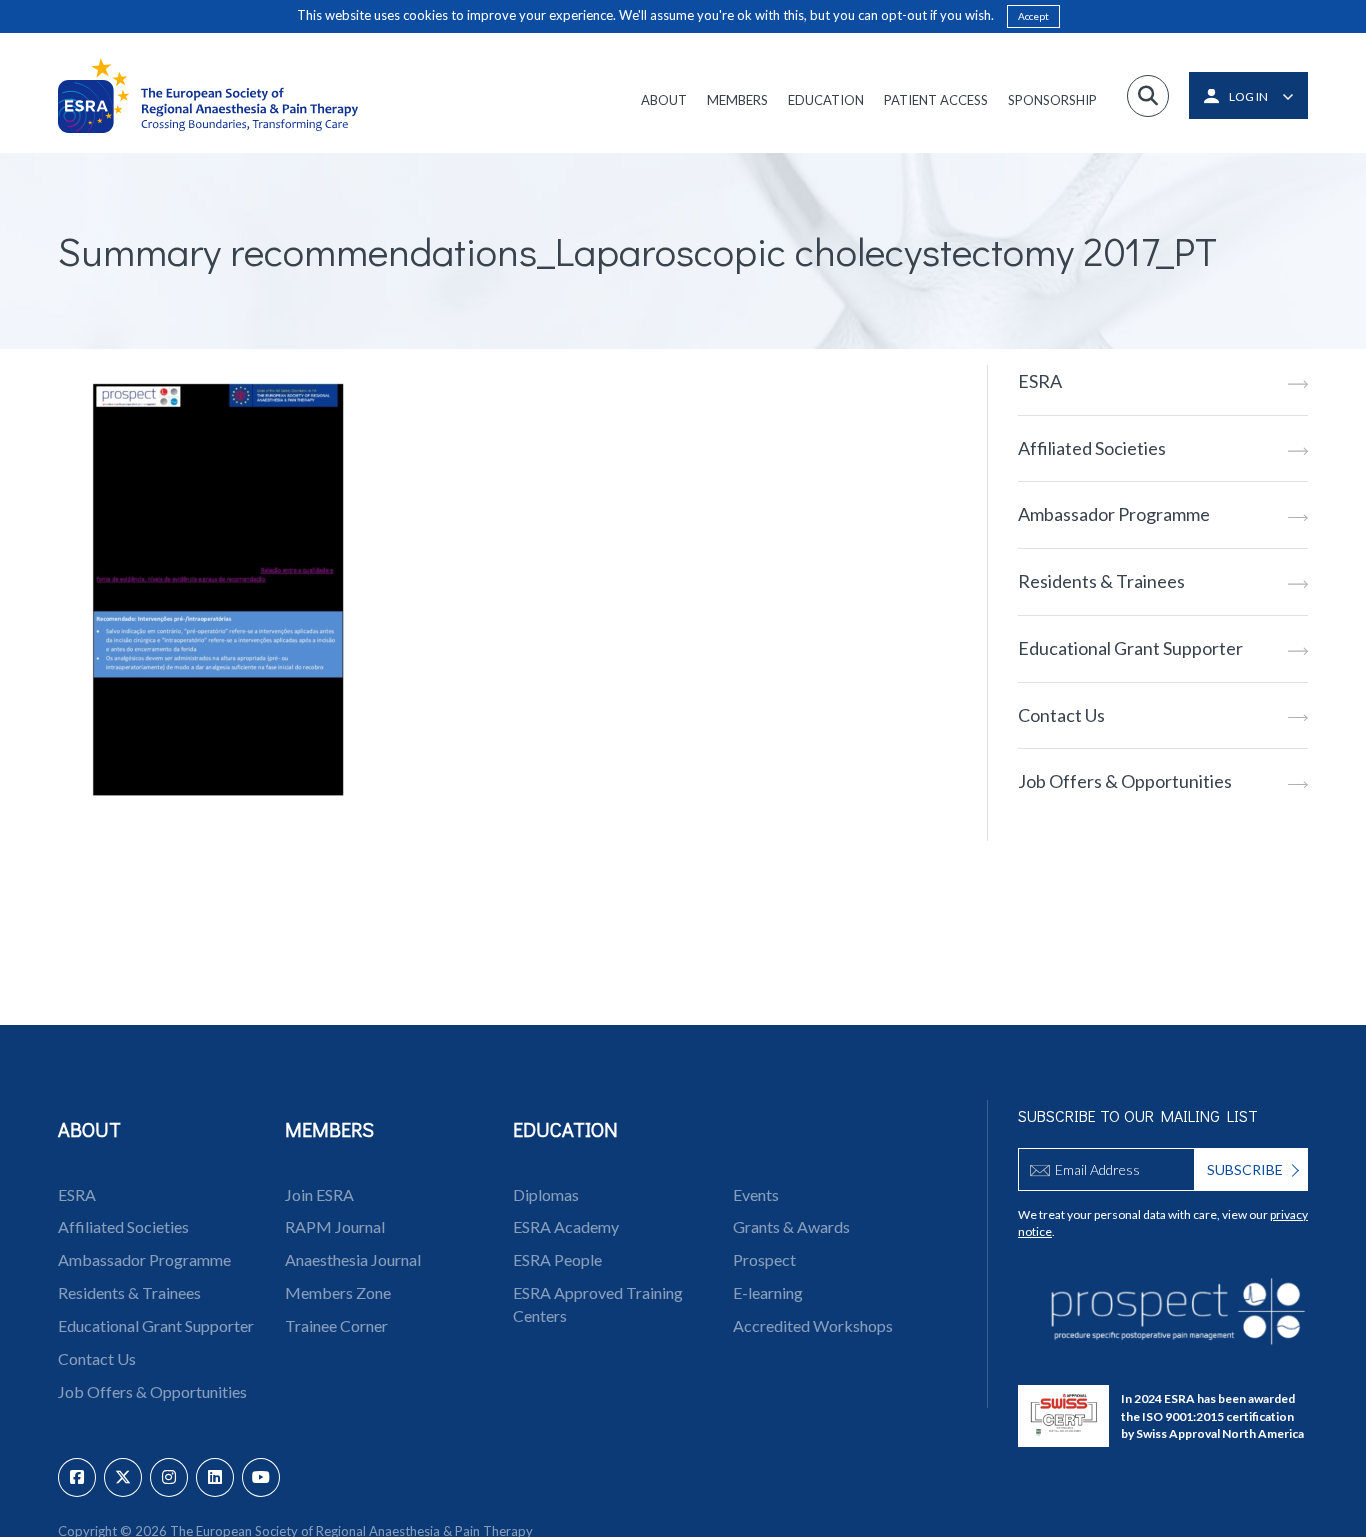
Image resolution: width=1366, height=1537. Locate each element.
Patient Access (936, 100)
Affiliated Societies (1092, 448)
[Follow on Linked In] (215, 1477)
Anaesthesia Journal (353, 1259)
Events (756, 1194)
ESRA (1040, 381)
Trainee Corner (336, 1325)
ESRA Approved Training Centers (598, 1304)
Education (826, 100)
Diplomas (546, 1194)
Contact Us (1061, 715)
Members (737, 100)
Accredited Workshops (813, 1325)
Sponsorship (1052, 100)
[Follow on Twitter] (123, 1477)
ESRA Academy (566, 1226)
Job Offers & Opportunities (1125, 781)
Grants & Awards (791, 1226)
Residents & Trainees (1101, 581)
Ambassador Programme (1114, 514)
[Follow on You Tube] (261, 1477)
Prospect (764, 1259)
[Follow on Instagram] (169, 1477)
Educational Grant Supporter (1130, 648)
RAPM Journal (335, 1226)
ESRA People (557, 1259)
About (664, 100)
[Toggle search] (1148, 96)
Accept (1033, 16)
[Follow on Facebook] (77, 1477)
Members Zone (338, 1292)
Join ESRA (319, 1194)
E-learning (768, 1292)
